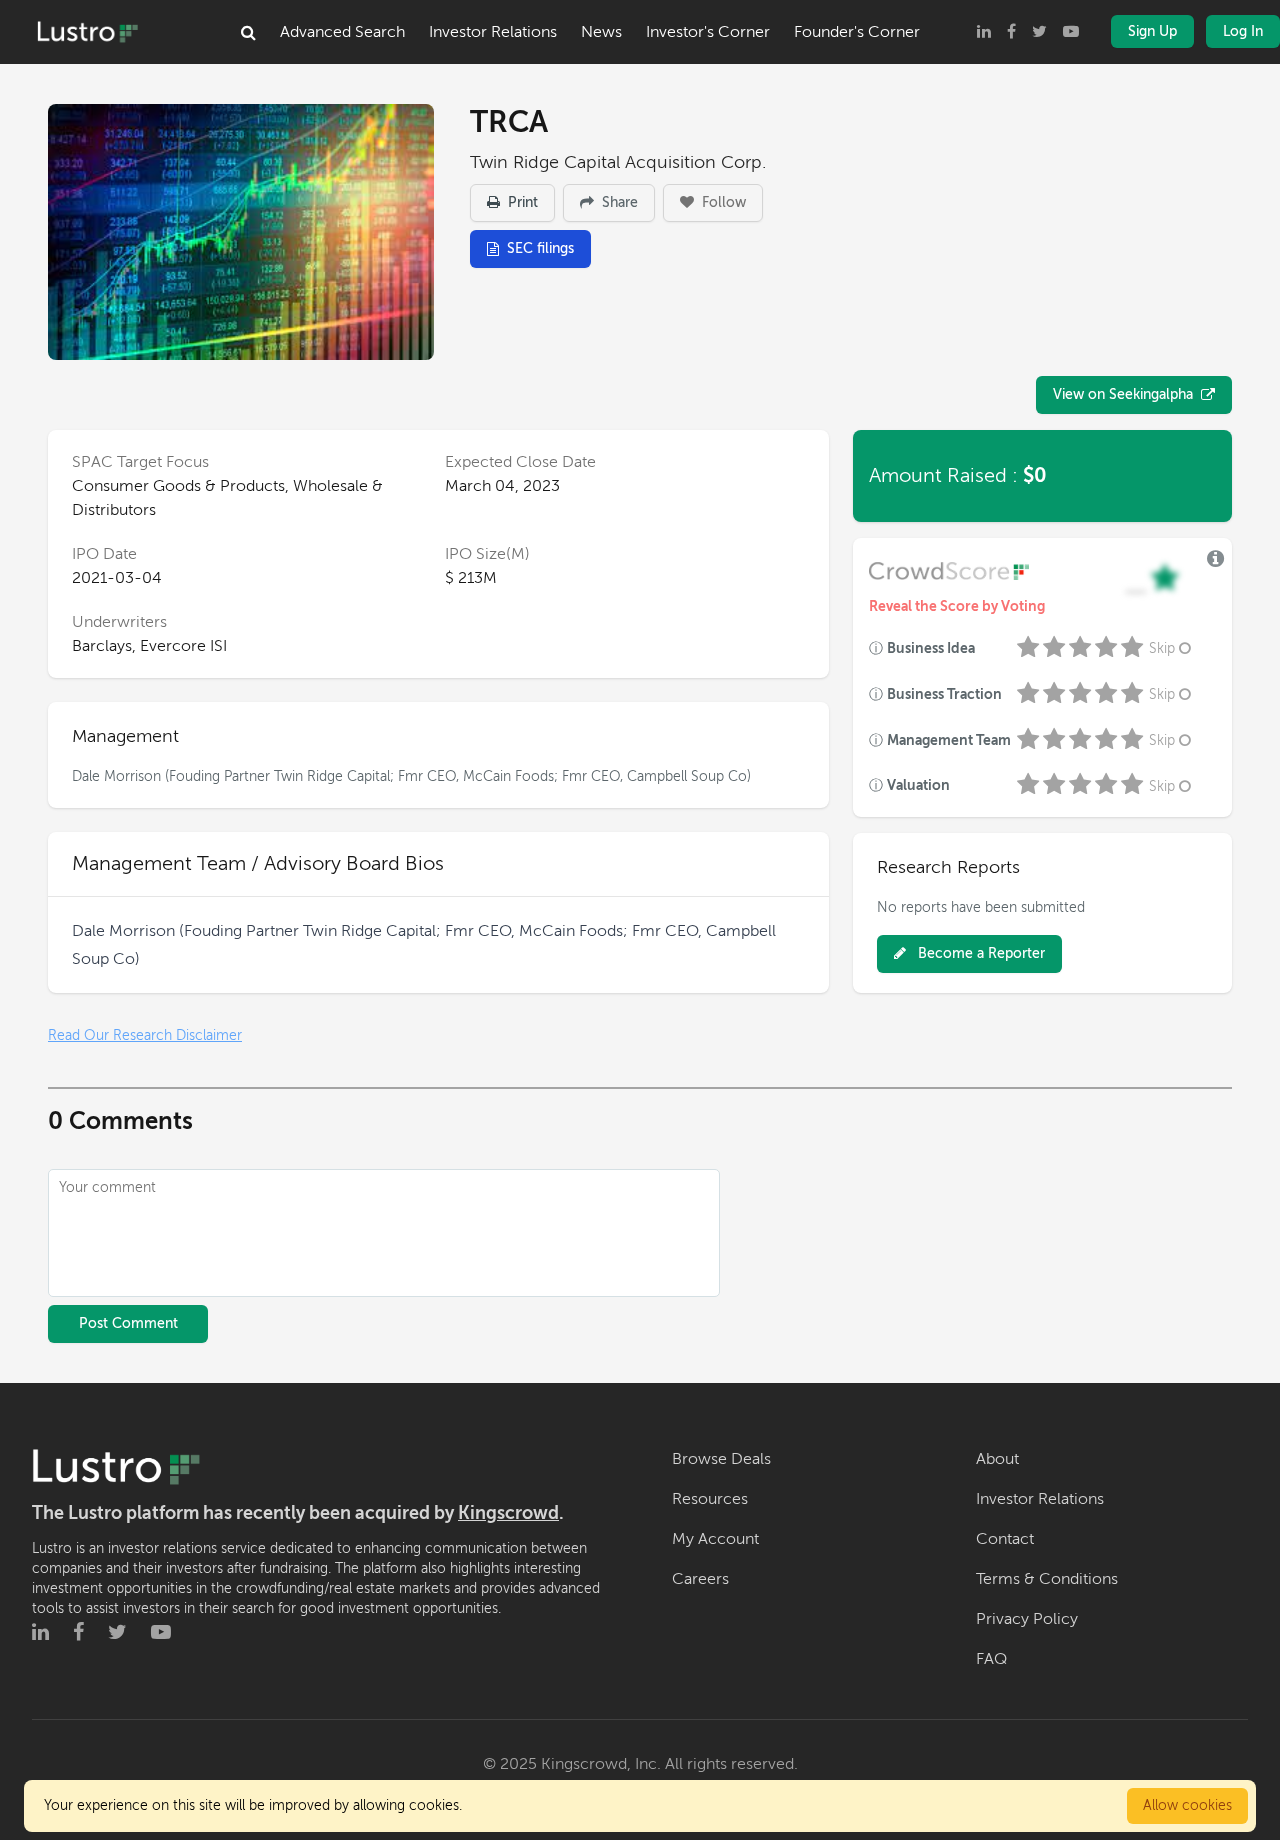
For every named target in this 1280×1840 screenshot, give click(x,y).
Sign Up (1152, 31)
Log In (1243, 31)
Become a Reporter (979, 953)
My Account (715, 1539)
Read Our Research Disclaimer (145, 1035)
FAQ (991, 1659)
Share (618, 202)
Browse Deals (721, 1459)
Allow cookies (1187, 1805)
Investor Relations (493, 32)
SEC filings (540, 248)
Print (521, 202)
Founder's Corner (857, 32)
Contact (1005, 1539)
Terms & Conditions (1047, 1579)
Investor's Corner (708, 32)
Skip (1162, 648)
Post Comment (128, 1323)
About (997, 1459)
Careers (700, 1579)
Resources (710, 1499)
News (601, 32)
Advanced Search (342, 32)
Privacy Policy (1027, 1619)
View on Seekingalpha (1123, 394)
